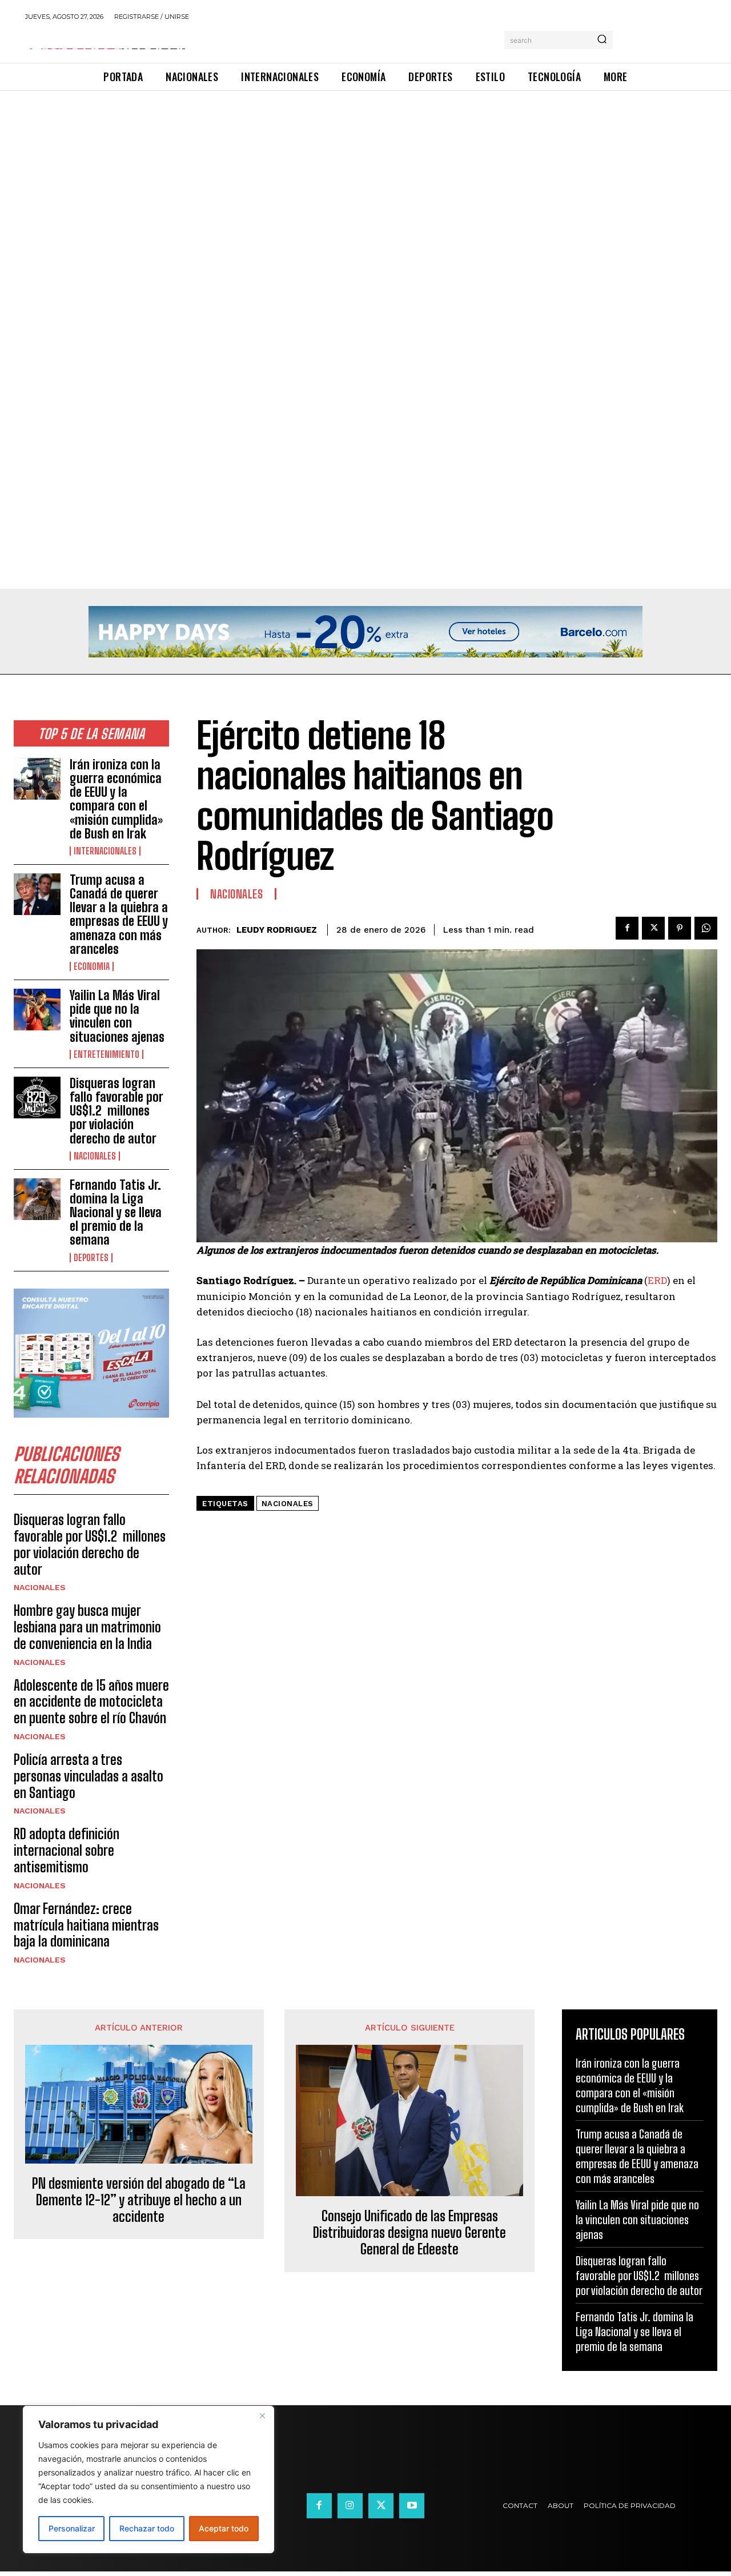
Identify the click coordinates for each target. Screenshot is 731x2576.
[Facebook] (627, 928)
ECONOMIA (92, 966)
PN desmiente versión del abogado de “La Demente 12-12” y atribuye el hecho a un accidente (139, 2200)
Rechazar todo (147, 2528)
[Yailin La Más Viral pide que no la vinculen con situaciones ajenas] (37, 1010)
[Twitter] (653, 928)
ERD (657, 1280)
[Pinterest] (680, 928)
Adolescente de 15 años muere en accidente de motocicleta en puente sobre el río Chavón (91, 1702)
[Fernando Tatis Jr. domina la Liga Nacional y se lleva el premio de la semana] (37, 1199)
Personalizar (72, 2528)
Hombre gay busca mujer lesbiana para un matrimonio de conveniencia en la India (87, 1627)
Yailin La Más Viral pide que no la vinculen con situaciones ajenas (117, 1016)
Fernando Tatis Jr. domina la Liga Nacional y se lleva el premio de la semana (116, 1213)
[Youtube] (412, 2506)
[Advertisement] (343, 175)
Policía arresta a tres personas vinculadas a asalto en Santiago (89, 1776)
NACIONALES (95, 1156)
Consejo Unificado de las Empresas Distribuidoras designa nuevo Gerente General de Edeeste (409, 2233)
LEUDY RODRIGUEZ (277, 930)
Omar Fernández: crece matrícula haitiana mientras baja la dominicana (86, 1925)
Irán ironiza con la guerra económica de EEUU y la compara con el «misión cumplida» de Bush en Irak (116, 799)
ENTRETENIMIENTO (107, 1054)
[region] (148, 2479)
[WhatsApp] (706, 928)
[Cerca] (262, 2415)
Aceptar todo (224, 2528)
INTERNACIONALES (105, 851)
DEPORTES (91, 1258)
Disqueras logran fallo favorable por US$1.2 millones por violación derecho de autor (117, 1111)
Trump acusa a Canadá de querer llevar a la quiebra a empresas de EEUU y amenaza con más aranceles (119, 914)
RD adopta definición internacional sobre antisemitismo (67, 1850)
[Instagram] (350, 2506)
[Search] (602, 40)
